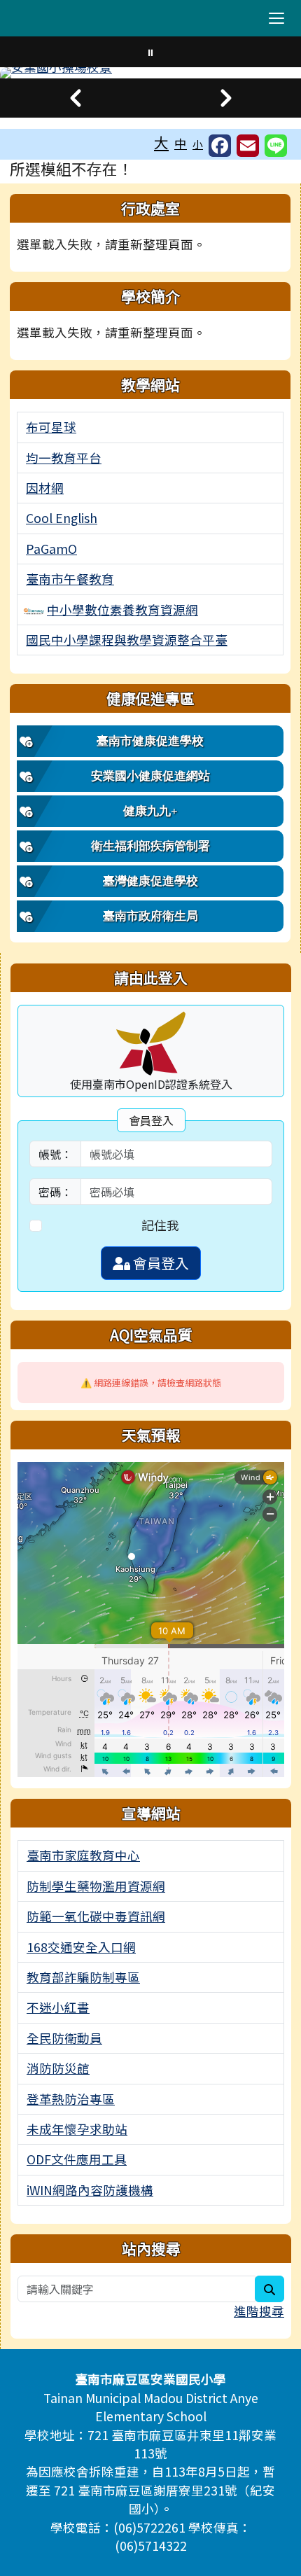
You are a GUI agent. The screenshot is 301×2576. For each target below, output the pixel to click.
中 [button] (181, 143)
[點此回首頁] (150, 73)
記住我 (160, 1225)
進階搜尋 (259, 2311)
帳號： (55, 1154)
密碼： (55, 1192)
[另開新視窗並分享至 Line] (276, 146)
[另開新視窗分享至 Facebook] (220, 146)
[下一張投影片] (226, 98)
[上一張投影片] (75, 98)
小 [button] (198, 144)
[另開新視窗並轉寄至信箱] (248, 146)
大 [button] (161, 142)
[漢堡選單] (276, 18)
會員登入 (160, 1263)
